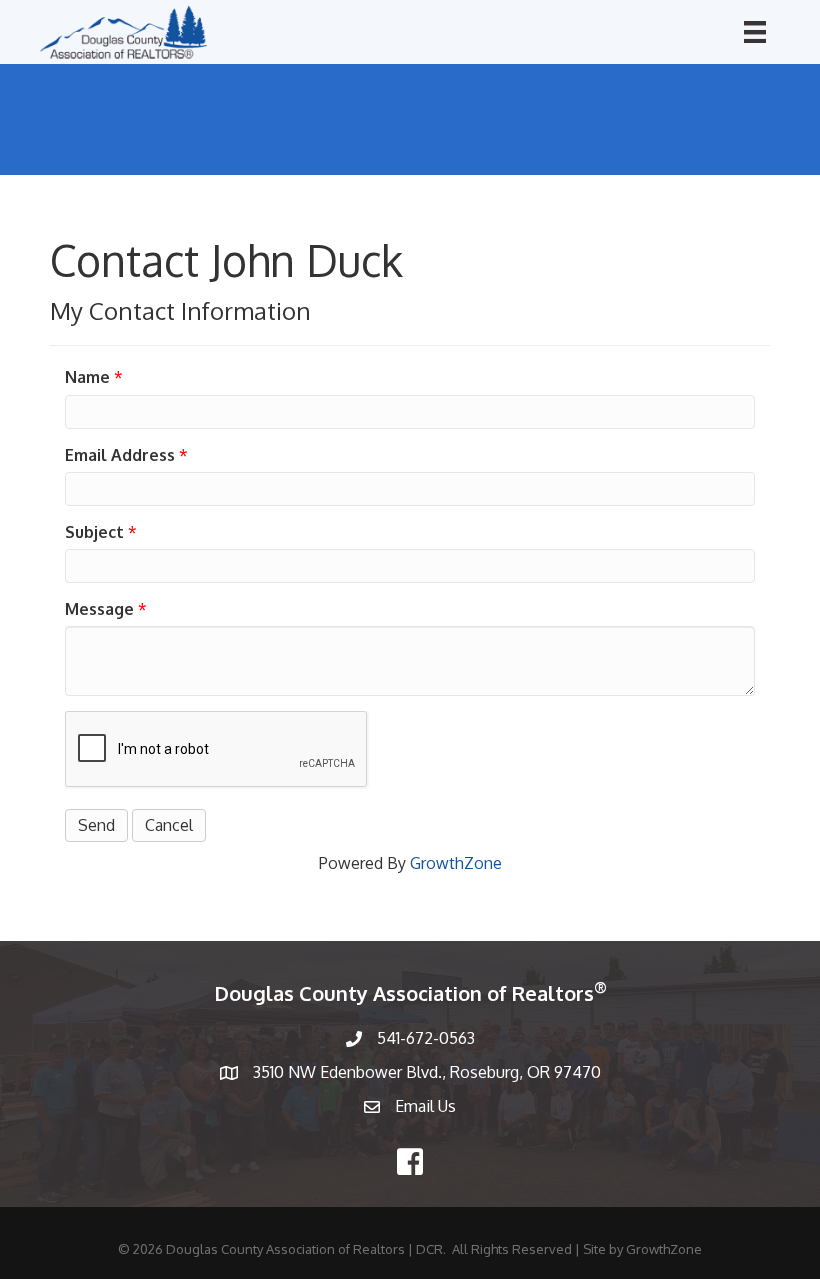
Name (87, 377)
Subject (94, 532)
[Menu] (755, 32)
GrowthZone (456, 863)
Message (99, 609)
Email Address (120, 455)
